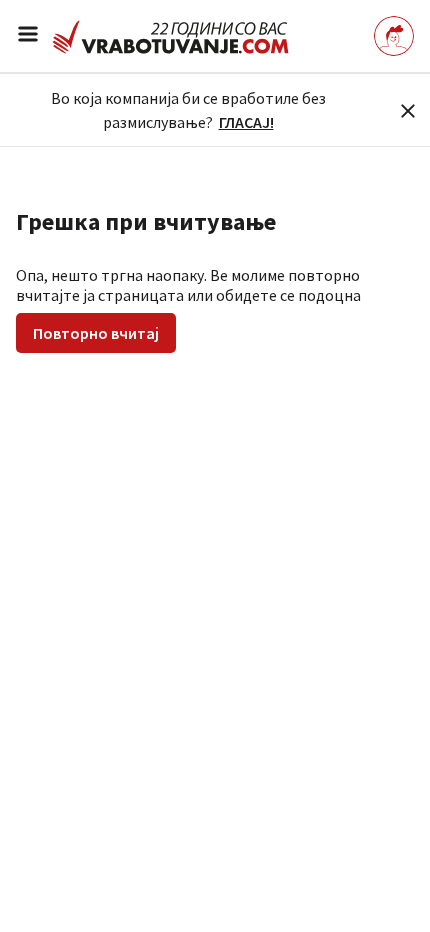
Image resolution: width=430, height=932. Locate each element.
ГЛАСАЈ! (246, 122)
